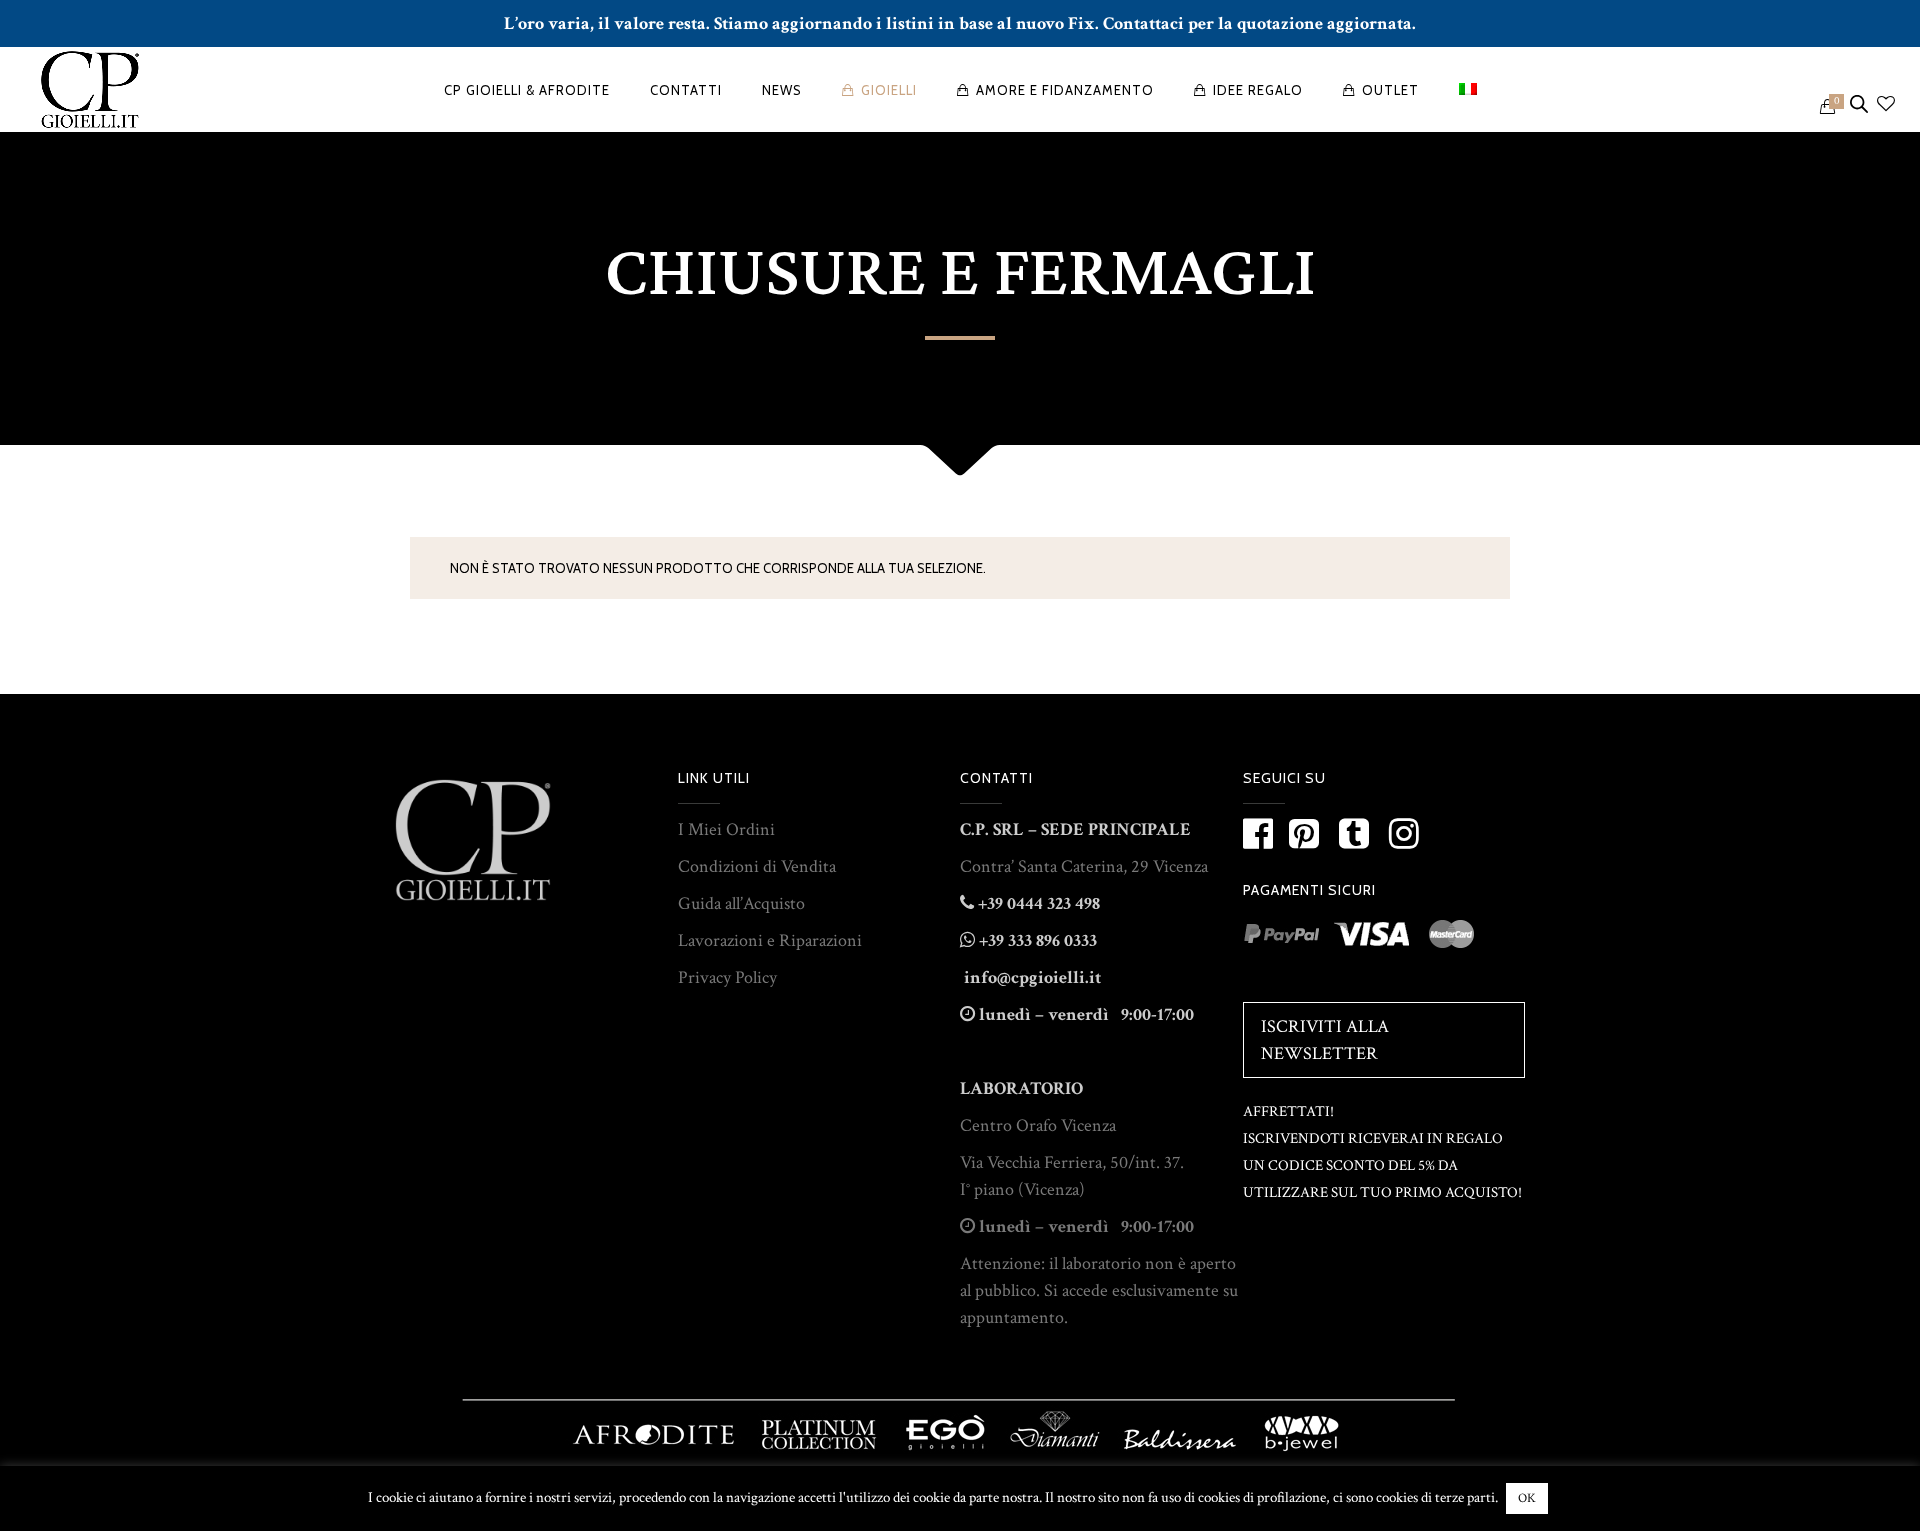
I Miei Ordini (726, 829)
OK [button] (1527, 1498)
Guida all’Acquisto (741, 903)
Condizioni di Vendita (757, 866)
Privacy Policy (727, 977)
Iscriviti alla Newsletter (1325, 1040)
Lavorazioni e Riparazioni (770, 940)
